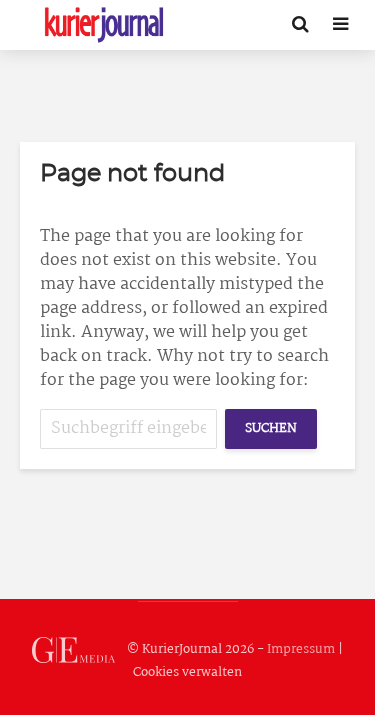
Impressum (301, 649)
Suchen (271, 428)
